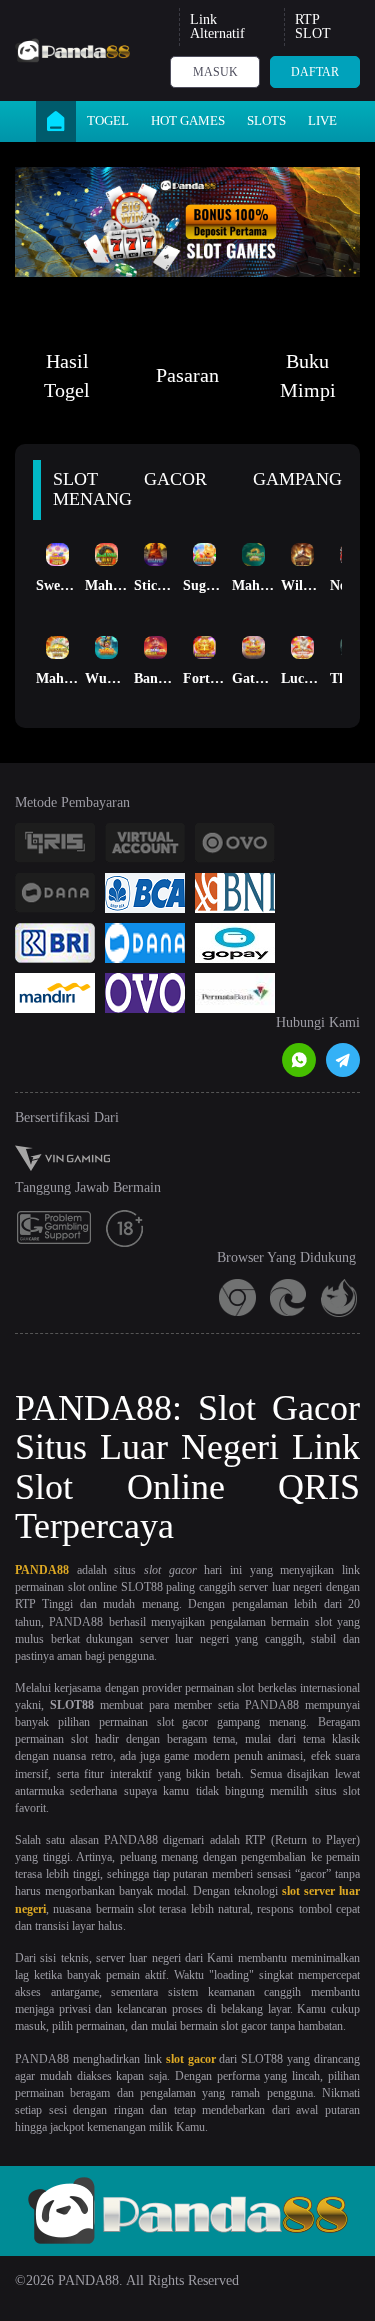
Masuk (215, 72)
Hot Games (188, 120)
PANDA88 (42, 1570)
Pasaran (187, 375)
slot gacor (191, 2059)
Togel (108, 120)
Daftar (315, 72)
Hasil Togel (67, 375)
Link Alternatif (217, 26)
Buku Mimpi (308, 375)
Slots (266, 120)
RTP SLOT (313, 26)
